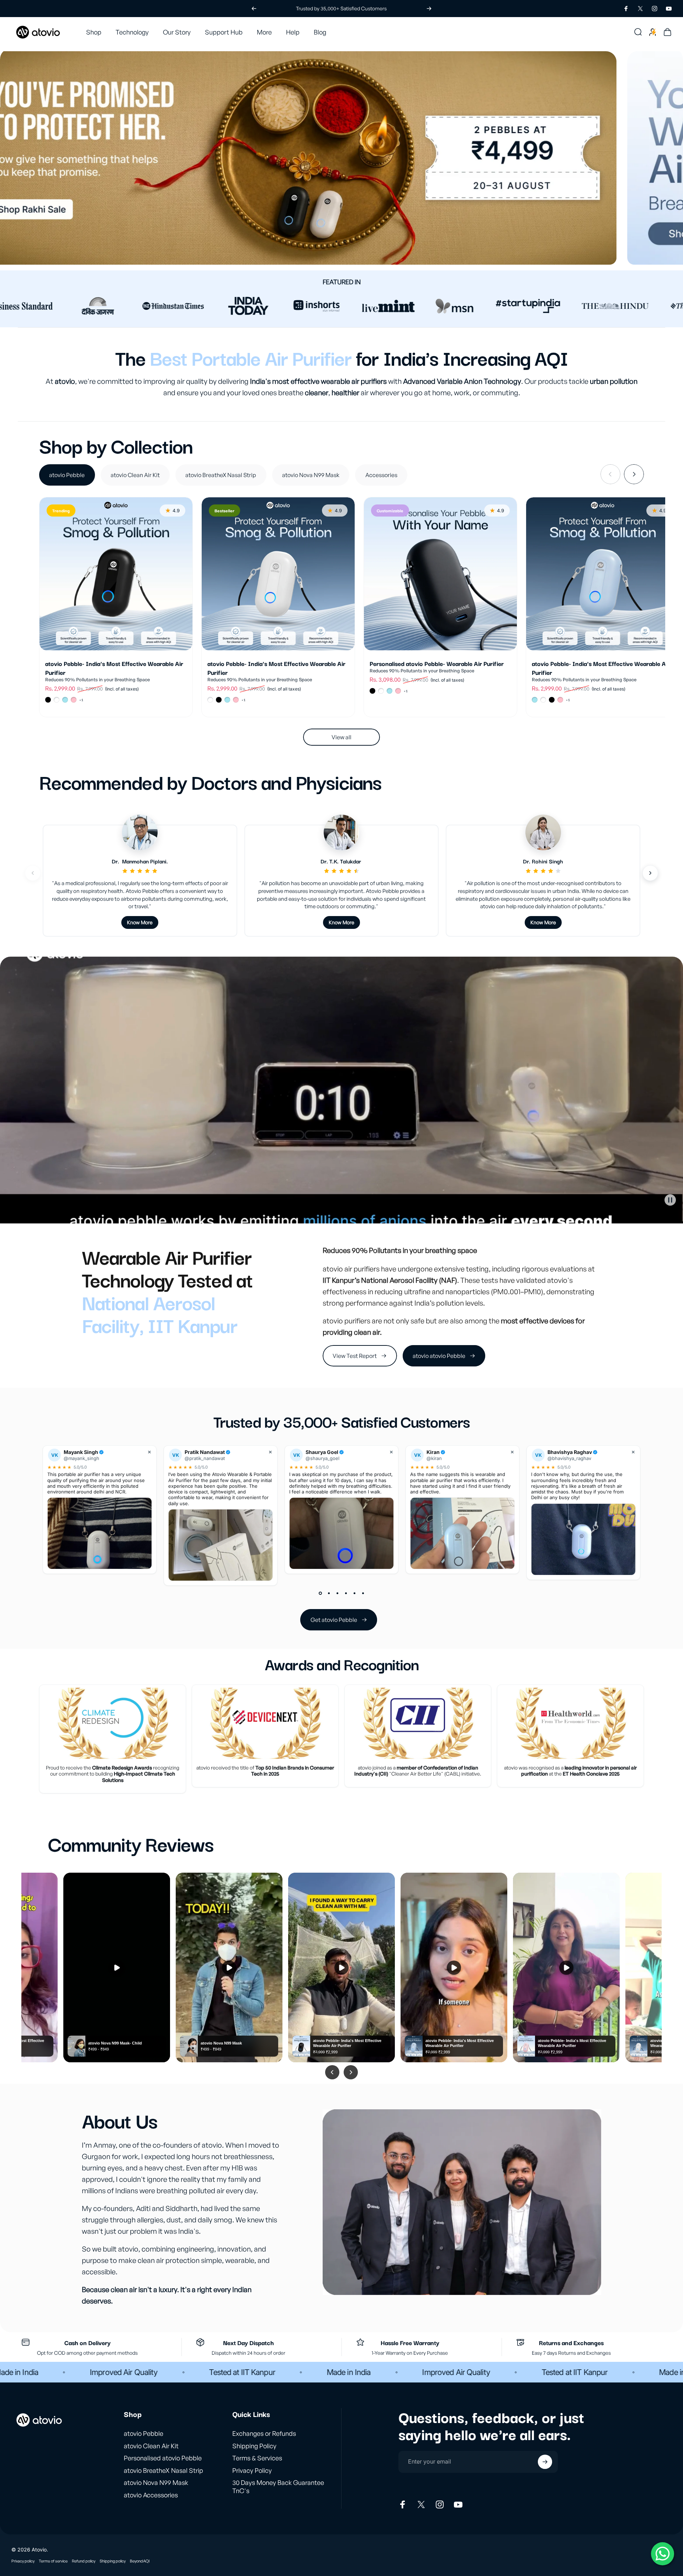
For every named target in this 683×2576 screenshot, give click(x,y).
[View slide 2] (329, 1593)
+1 (81, 700)
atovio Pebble (144, 2433)
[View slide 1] (320, 1593)
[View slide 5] (354, 1593)
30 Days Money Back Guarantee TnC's (278, 2487)
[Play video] (341, 1090)
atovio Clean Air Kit (151, 2446)
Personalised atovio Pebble (163, 2458)
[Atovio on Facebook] (403, 2504)
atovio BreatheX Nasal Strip (163, 2470)
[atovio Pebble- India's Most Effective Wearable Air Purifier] (116, 574)
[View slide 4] (346, 1593)
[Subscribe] (545, 2462)
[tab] (67, 475)
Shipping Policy (254, 2446)
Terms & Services (257, 2458)
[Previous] (254, 9)
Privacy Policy (252, 2470)
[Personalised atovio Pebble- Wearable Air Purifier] (440, 574)
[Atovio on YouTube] (458, 2504)
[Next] (429, 9)
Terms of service (53, 2561)
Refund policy (84, 2561)
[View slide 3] (337, 1593)
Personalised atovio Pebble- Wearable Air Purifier (437, 666)
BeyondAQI (140, 2561)
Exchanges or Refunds (264, 2433)
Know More (140, 922)
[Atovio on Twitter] (421, 2504)
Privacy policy (23, 2561)
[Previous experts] (33, 873)
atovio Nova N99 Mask (156, 2482)
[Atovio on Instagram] (440, 2504)
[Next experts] (650, 873)
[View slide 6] (363, 1593)
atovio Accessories (151, 2495)
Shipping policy (113, 2561)
